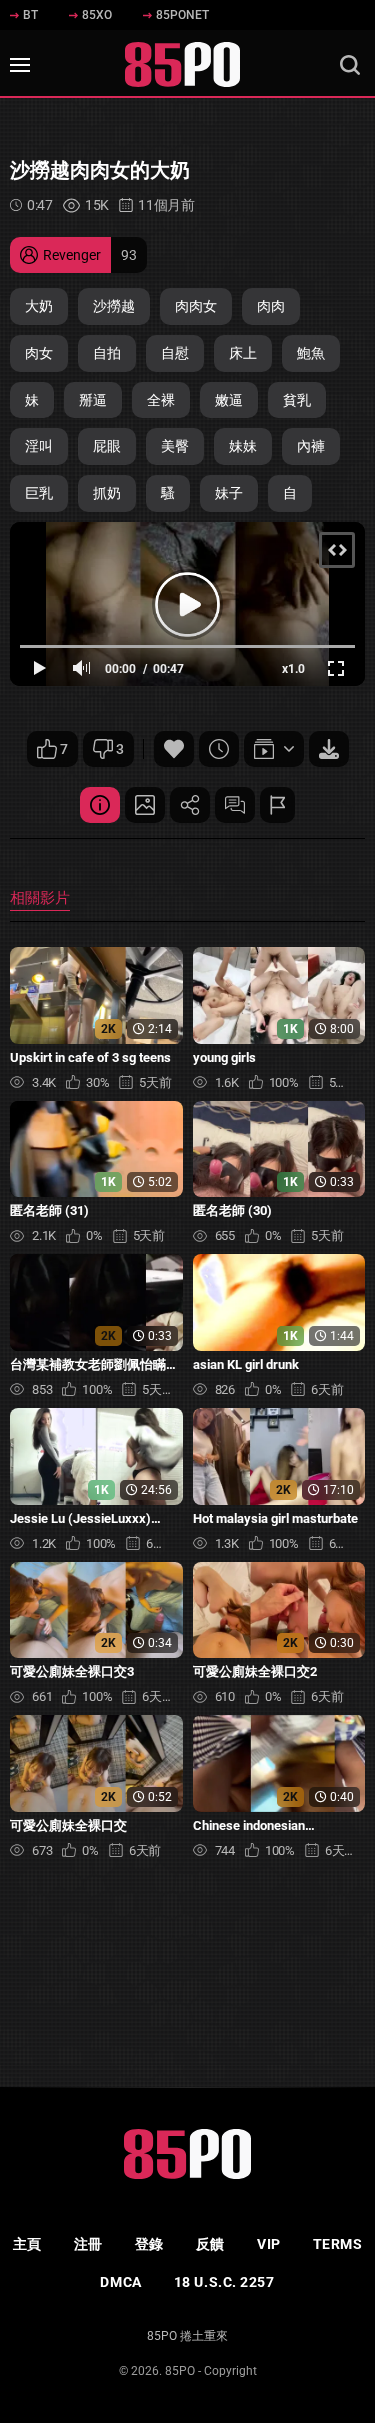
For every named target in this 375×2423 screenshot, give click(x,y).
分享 (190, 805)
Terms (338, 2244)
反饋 (210, 2244)
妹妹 (243, 446)
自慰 (175, 353)
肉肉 (271, 306)
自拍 (107, 353)
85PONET (182, 15)
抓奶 (107, 493)
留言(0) (235, 805)
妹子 (229, 493)
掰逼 (93, 400)
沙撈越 (114, 306)
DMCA (120, 2282)
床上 (243, 353)
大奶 (39, 306)
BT (30, 15)
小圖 (145, 805)
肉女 (39, 353)
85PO (180, 2371)
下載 (329, 749)
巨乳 (39, 493)
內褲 (311, 446)
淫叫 (39, 446)
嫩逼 (229, 400)
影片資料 (100, 805)
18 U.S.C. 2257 (224, 2282)
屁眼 (107, 446)
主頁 (27, 2244)
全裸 (161, 400)
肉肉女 (196, 306)
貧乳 (297, 400)
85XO (97, 15)
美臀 (175, 446)
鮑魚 (311, 353)
